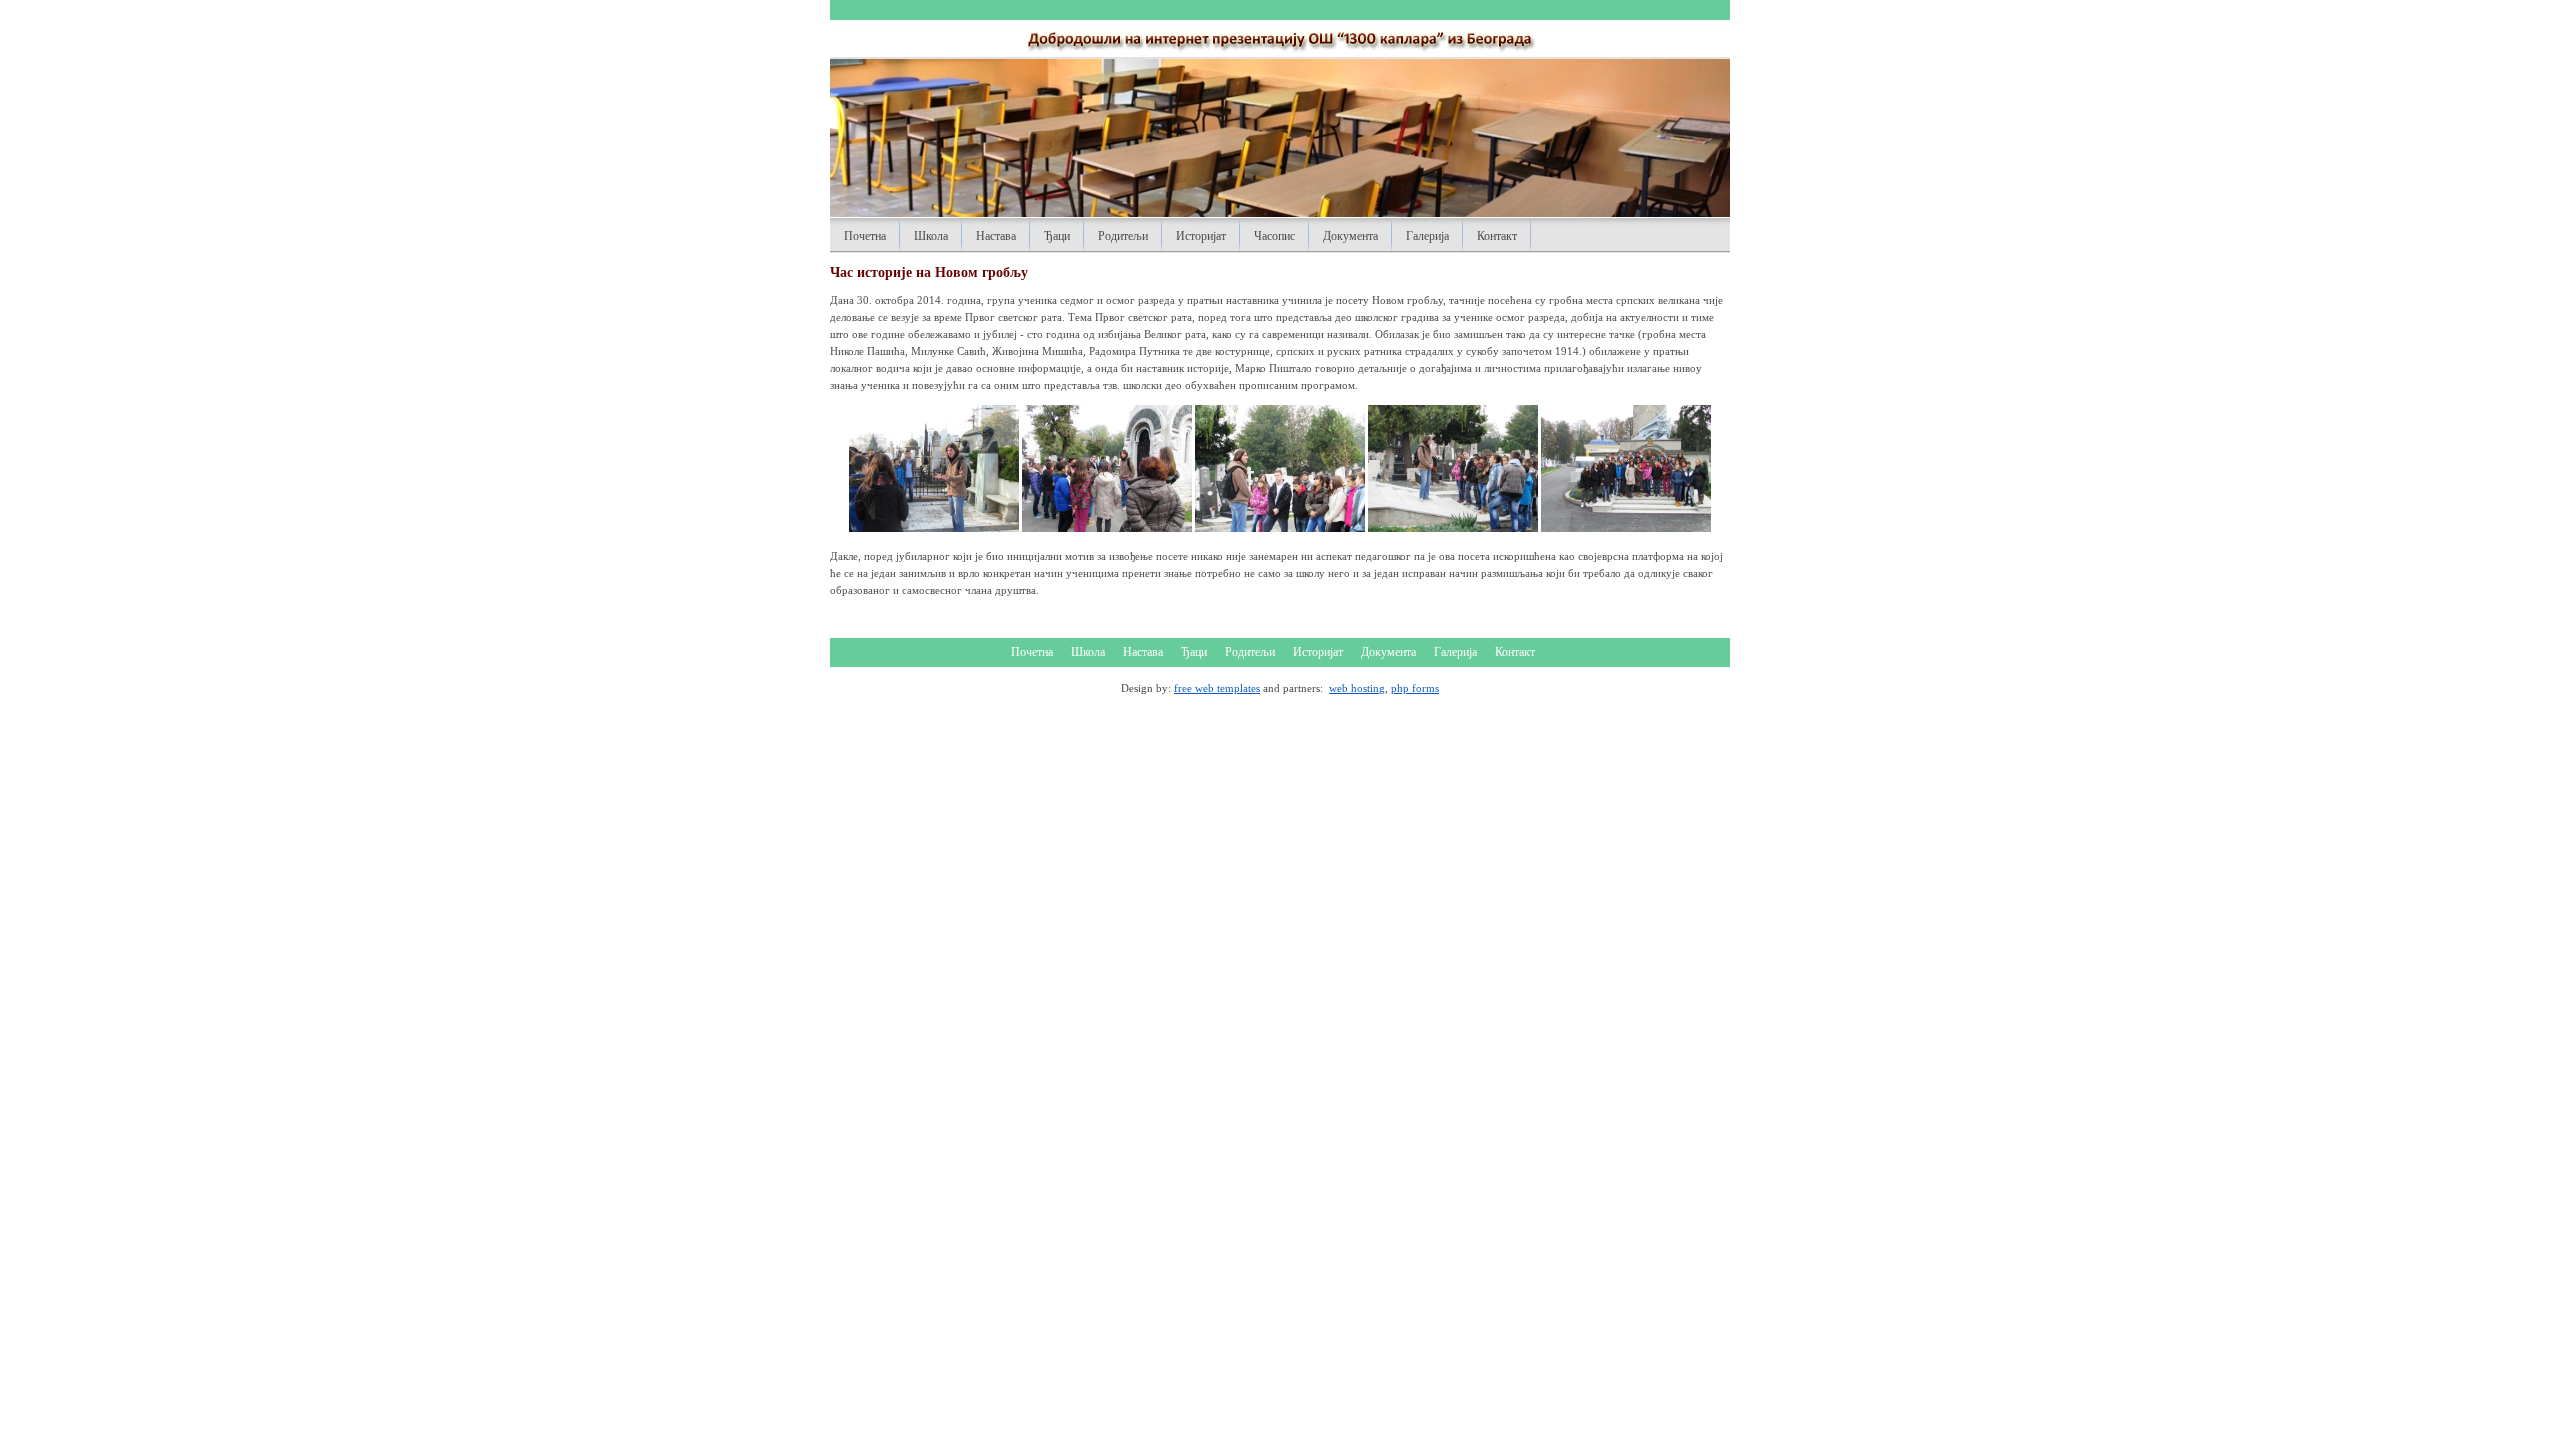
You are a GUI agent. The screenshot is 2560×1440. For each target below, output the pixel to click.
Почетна (865, 236)
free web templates (1217, 688)
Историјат (1201, 236)
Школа (931, 236)
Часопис (1274, 236)
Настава (996, 236)
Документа (1350, 236)
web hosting (1357, 688)
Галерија (1427, 236)
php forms (1415, 688)
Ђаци (1057, 236)
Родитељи (1123, 236)
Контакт (1497, 236)
